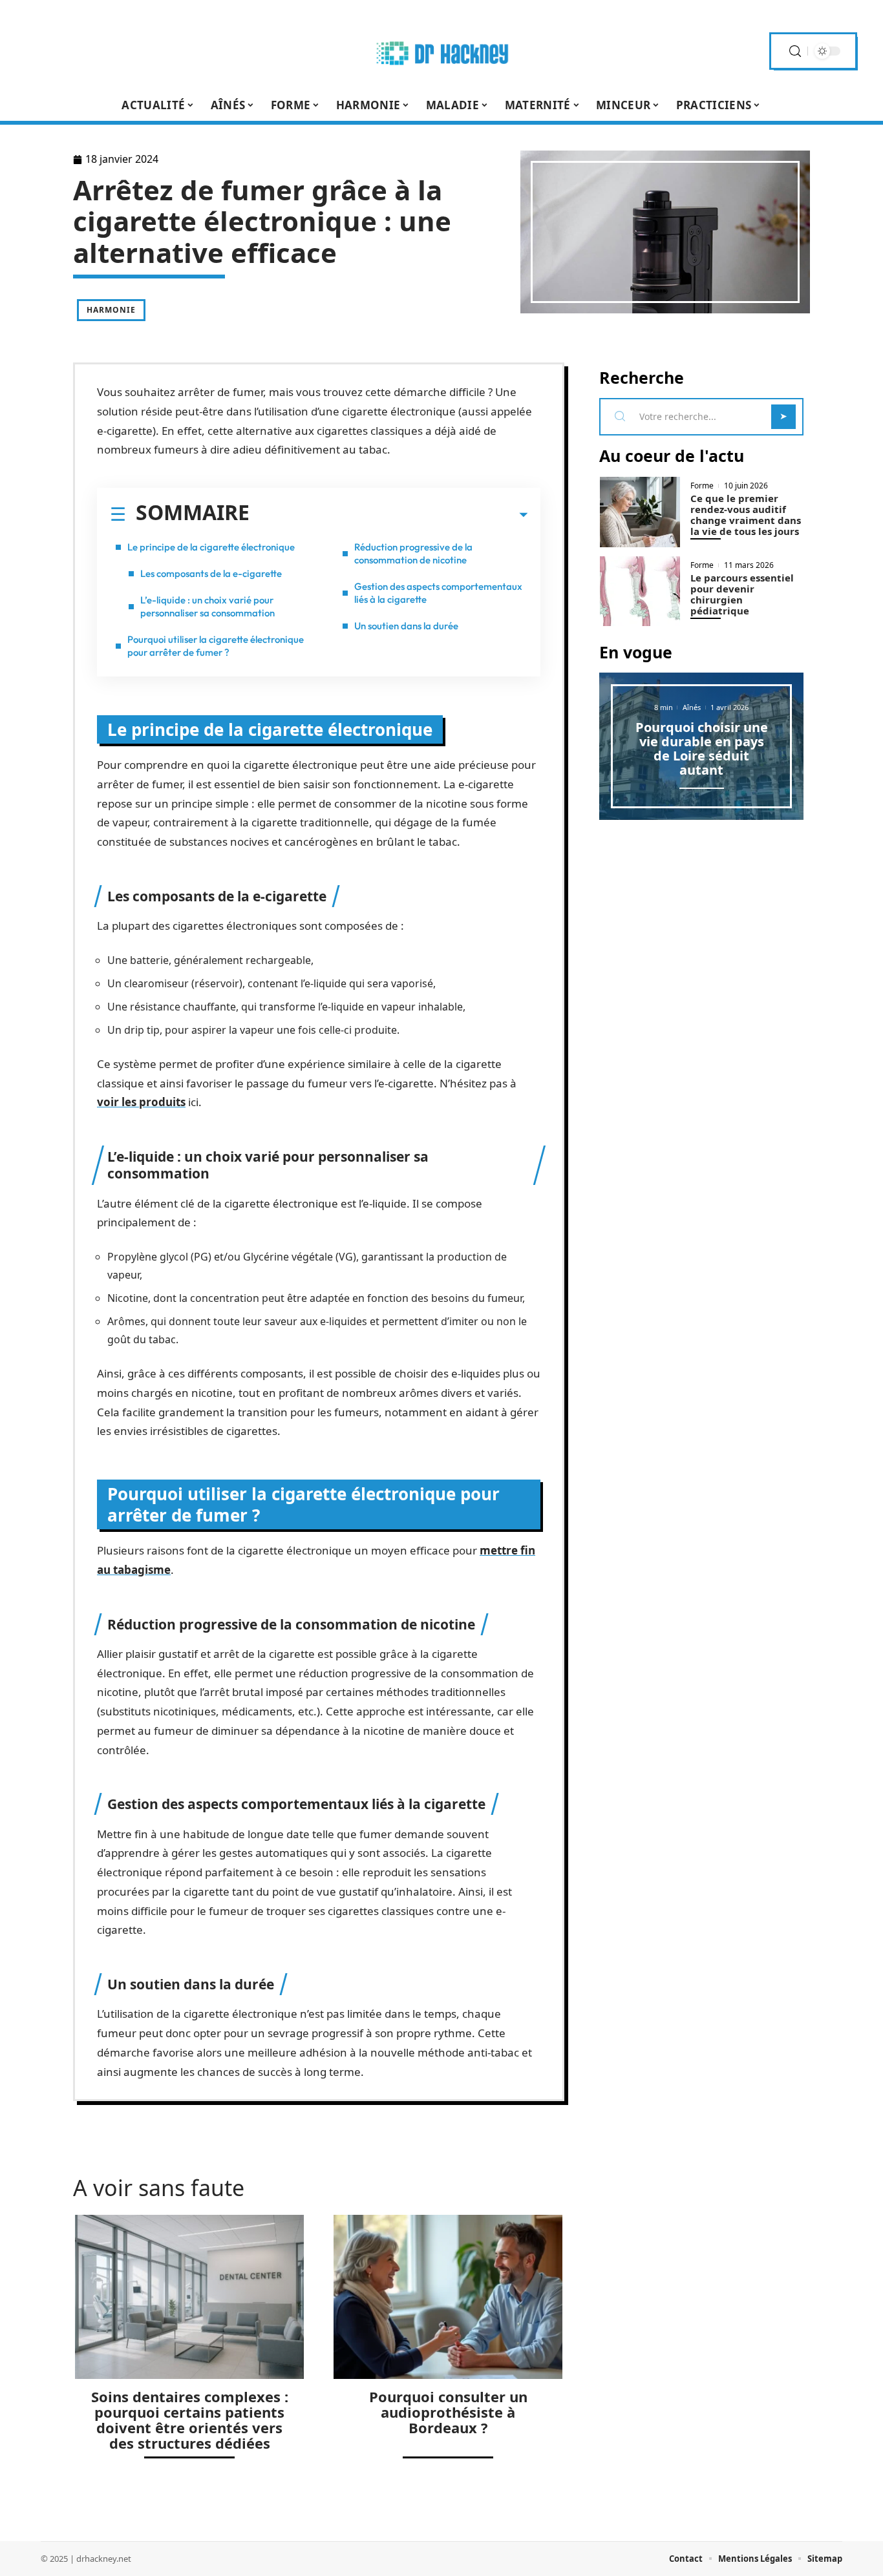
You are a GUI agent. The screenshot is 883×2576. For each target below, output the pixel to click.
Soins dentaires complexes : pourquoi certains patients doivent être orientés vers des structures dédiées (190, 2420)
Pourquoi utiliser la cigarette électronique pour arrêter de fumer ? (216, 646)
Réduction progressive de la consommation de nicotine (413, 553)
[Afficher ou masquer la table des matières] (388, 515)
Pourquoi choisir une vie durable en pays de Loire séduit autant (702, 749)
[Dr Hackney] (441, 51)
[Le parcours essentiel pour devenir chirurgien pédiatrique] (640, 592)
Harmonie (111, 310)
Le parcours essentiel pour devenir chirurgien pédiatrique (742, 594)
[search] (795, 51)
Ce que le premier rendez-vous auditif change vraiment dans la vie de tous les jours (746, 515)
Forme (702, 486)
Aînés (692, 707)
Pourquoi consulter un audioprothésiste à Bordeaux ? (448, 2412)
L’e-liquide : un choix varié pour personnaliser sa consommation (207, 606)
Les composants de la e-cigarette (211, 573)
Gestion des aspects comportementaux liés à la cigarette (438, 593)
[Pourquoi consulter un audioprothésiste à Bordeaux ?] (448, 2297)
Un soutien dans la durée (406, 626)
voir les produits (141, 1102)
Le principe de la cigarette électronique (211, 547)
